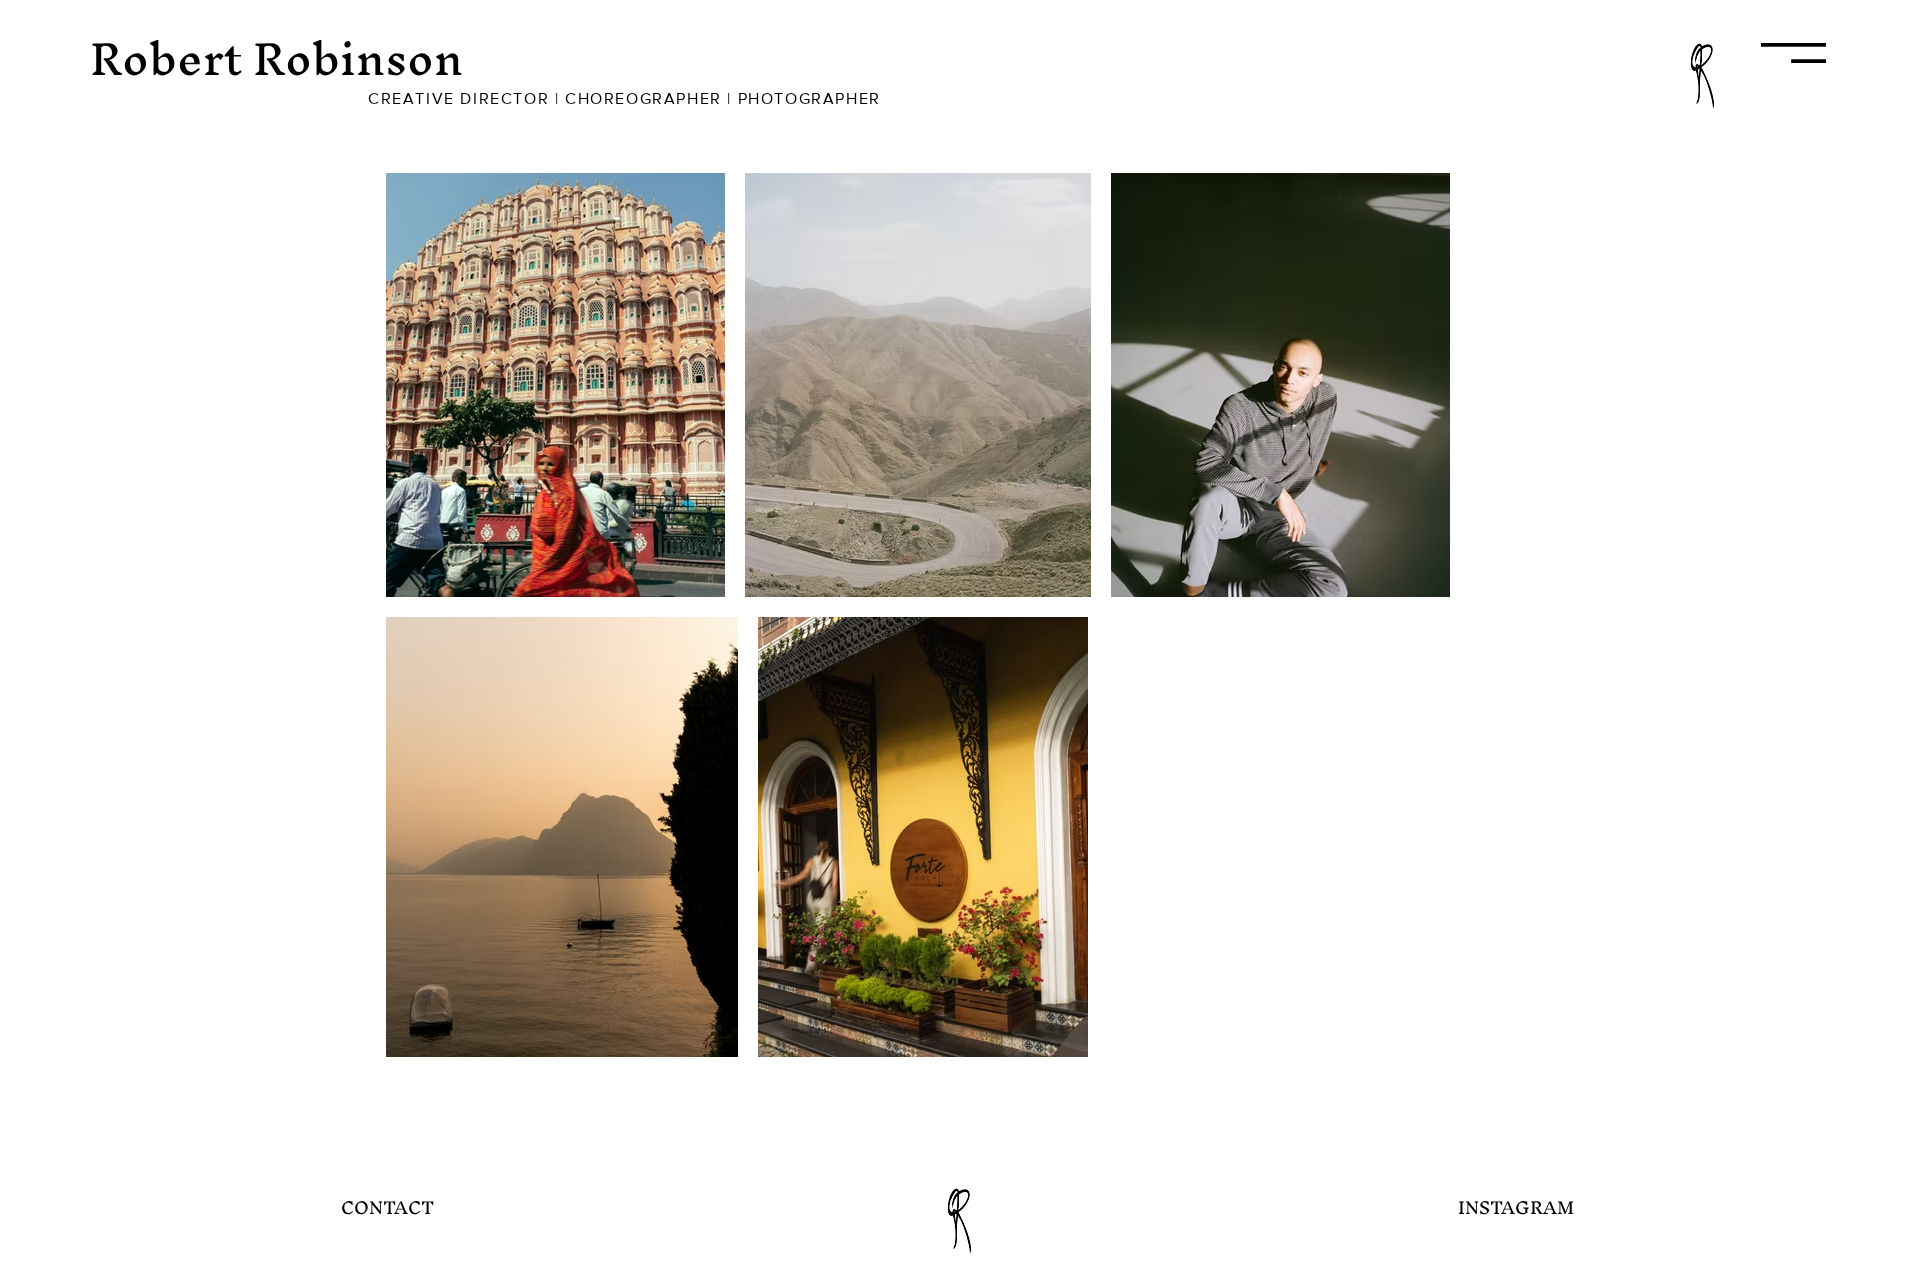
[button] (1793, 53)
